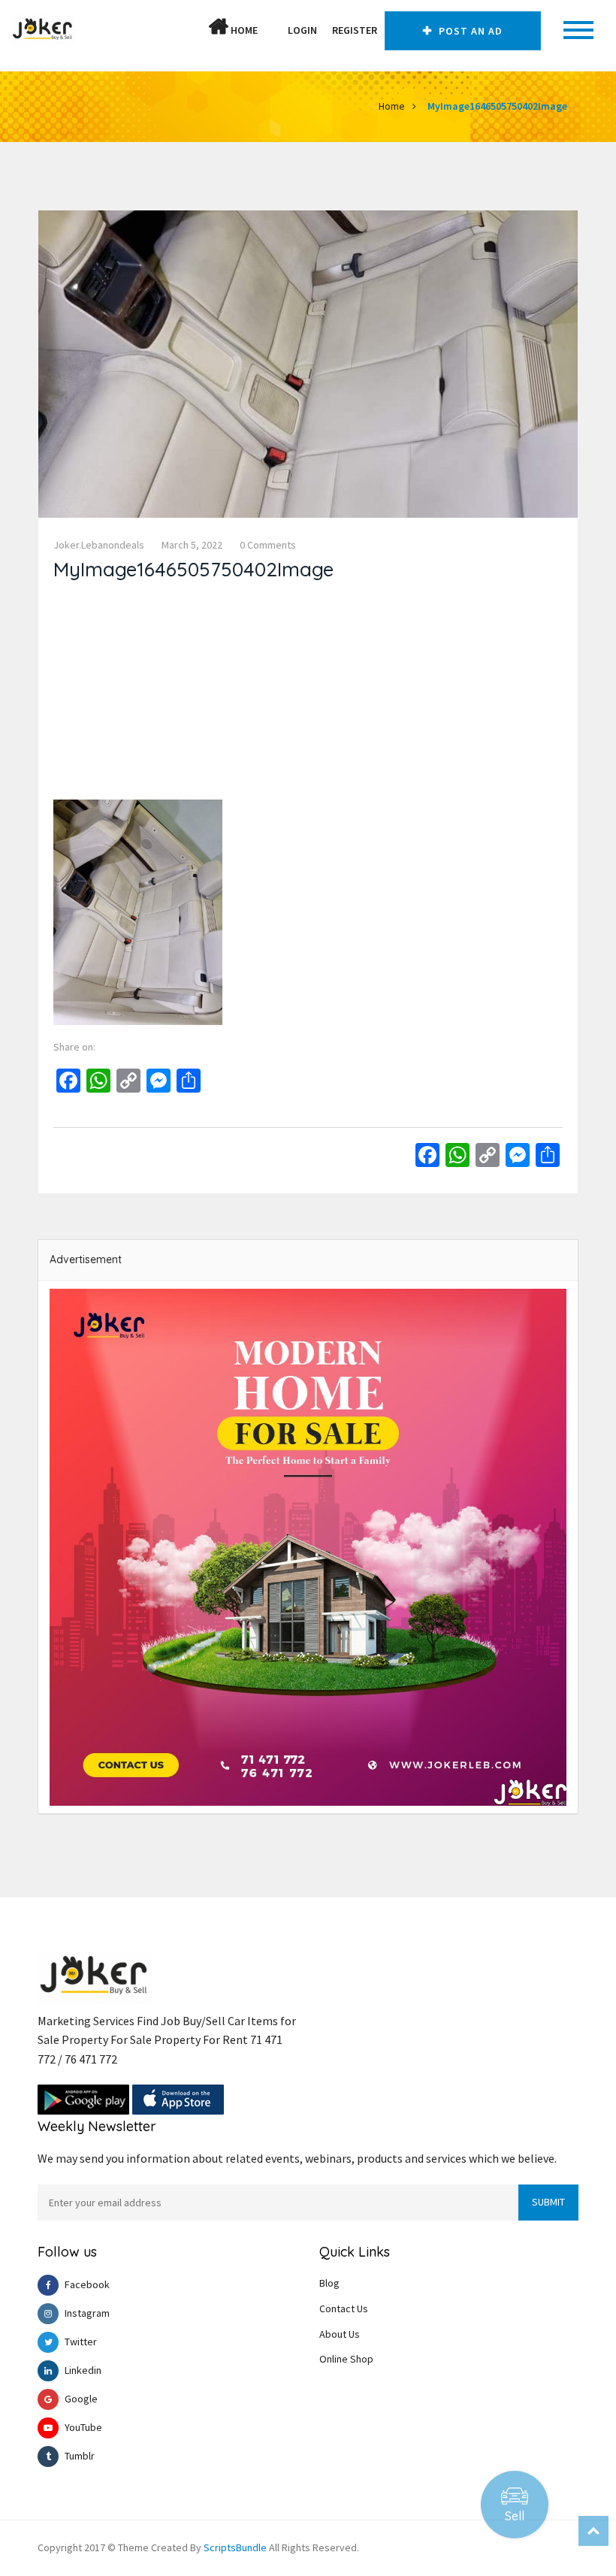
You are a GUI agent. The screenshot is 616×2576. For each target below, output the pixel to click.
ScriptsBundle (235, 2547)
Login (302, 30)
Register (355, 30)
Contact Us (344, 2308)
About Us (340, 2334)
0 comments (268, 545)
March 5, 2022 (192, 545)
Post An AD (469, 31)
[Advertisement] (308, 694)
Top (593, 2531)
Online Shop (346, 2359)
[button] (273, 30)
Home (243, 30)
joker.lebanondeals (99, 545)
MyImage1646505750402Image (497, 106)
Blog (329, 2283)
